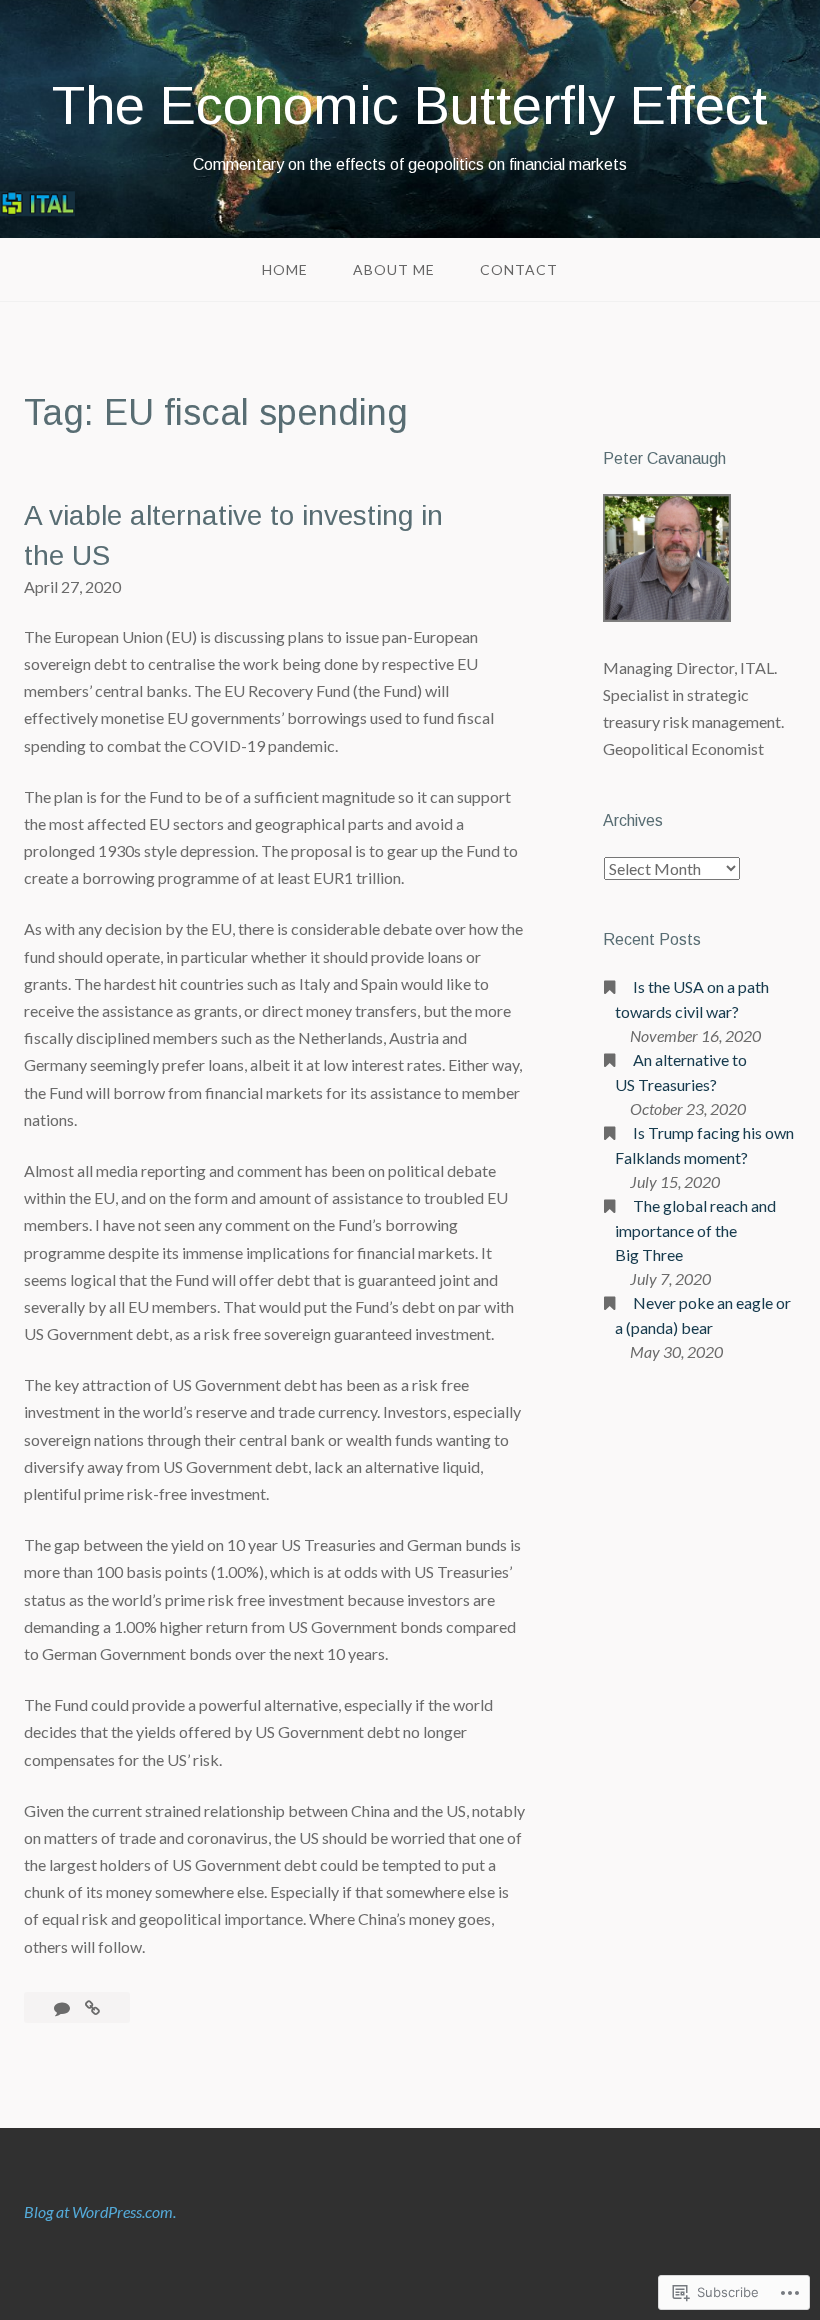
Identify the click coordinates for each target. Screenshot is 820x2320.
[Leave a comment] (63, 2007)
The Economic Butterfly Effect (410, 105)
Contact (519, 269)
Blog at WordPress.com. (100, 2211)
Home (285, 269)
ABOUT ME (394, 269)
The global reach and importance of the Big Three (695, 1230)
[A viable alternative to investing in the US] (92, 2007)
